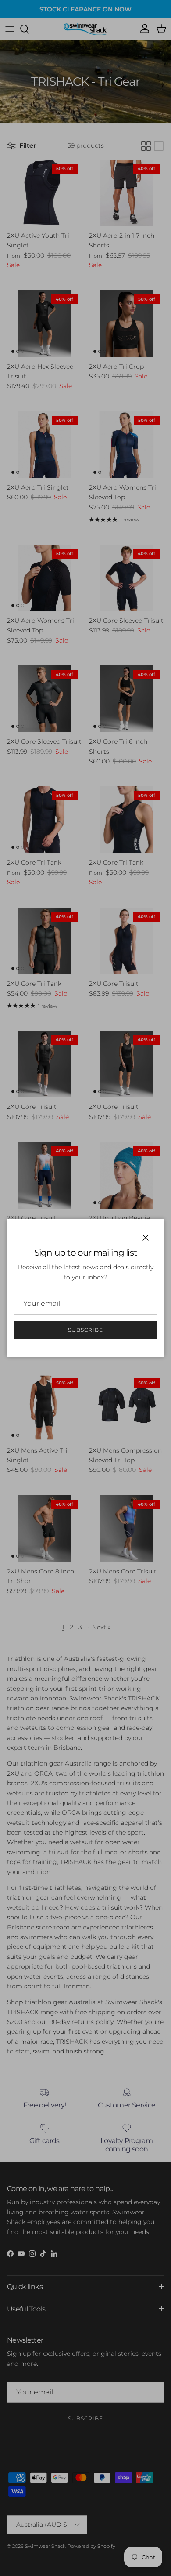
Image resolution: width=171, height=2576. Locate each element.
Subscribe (85, 1330)
